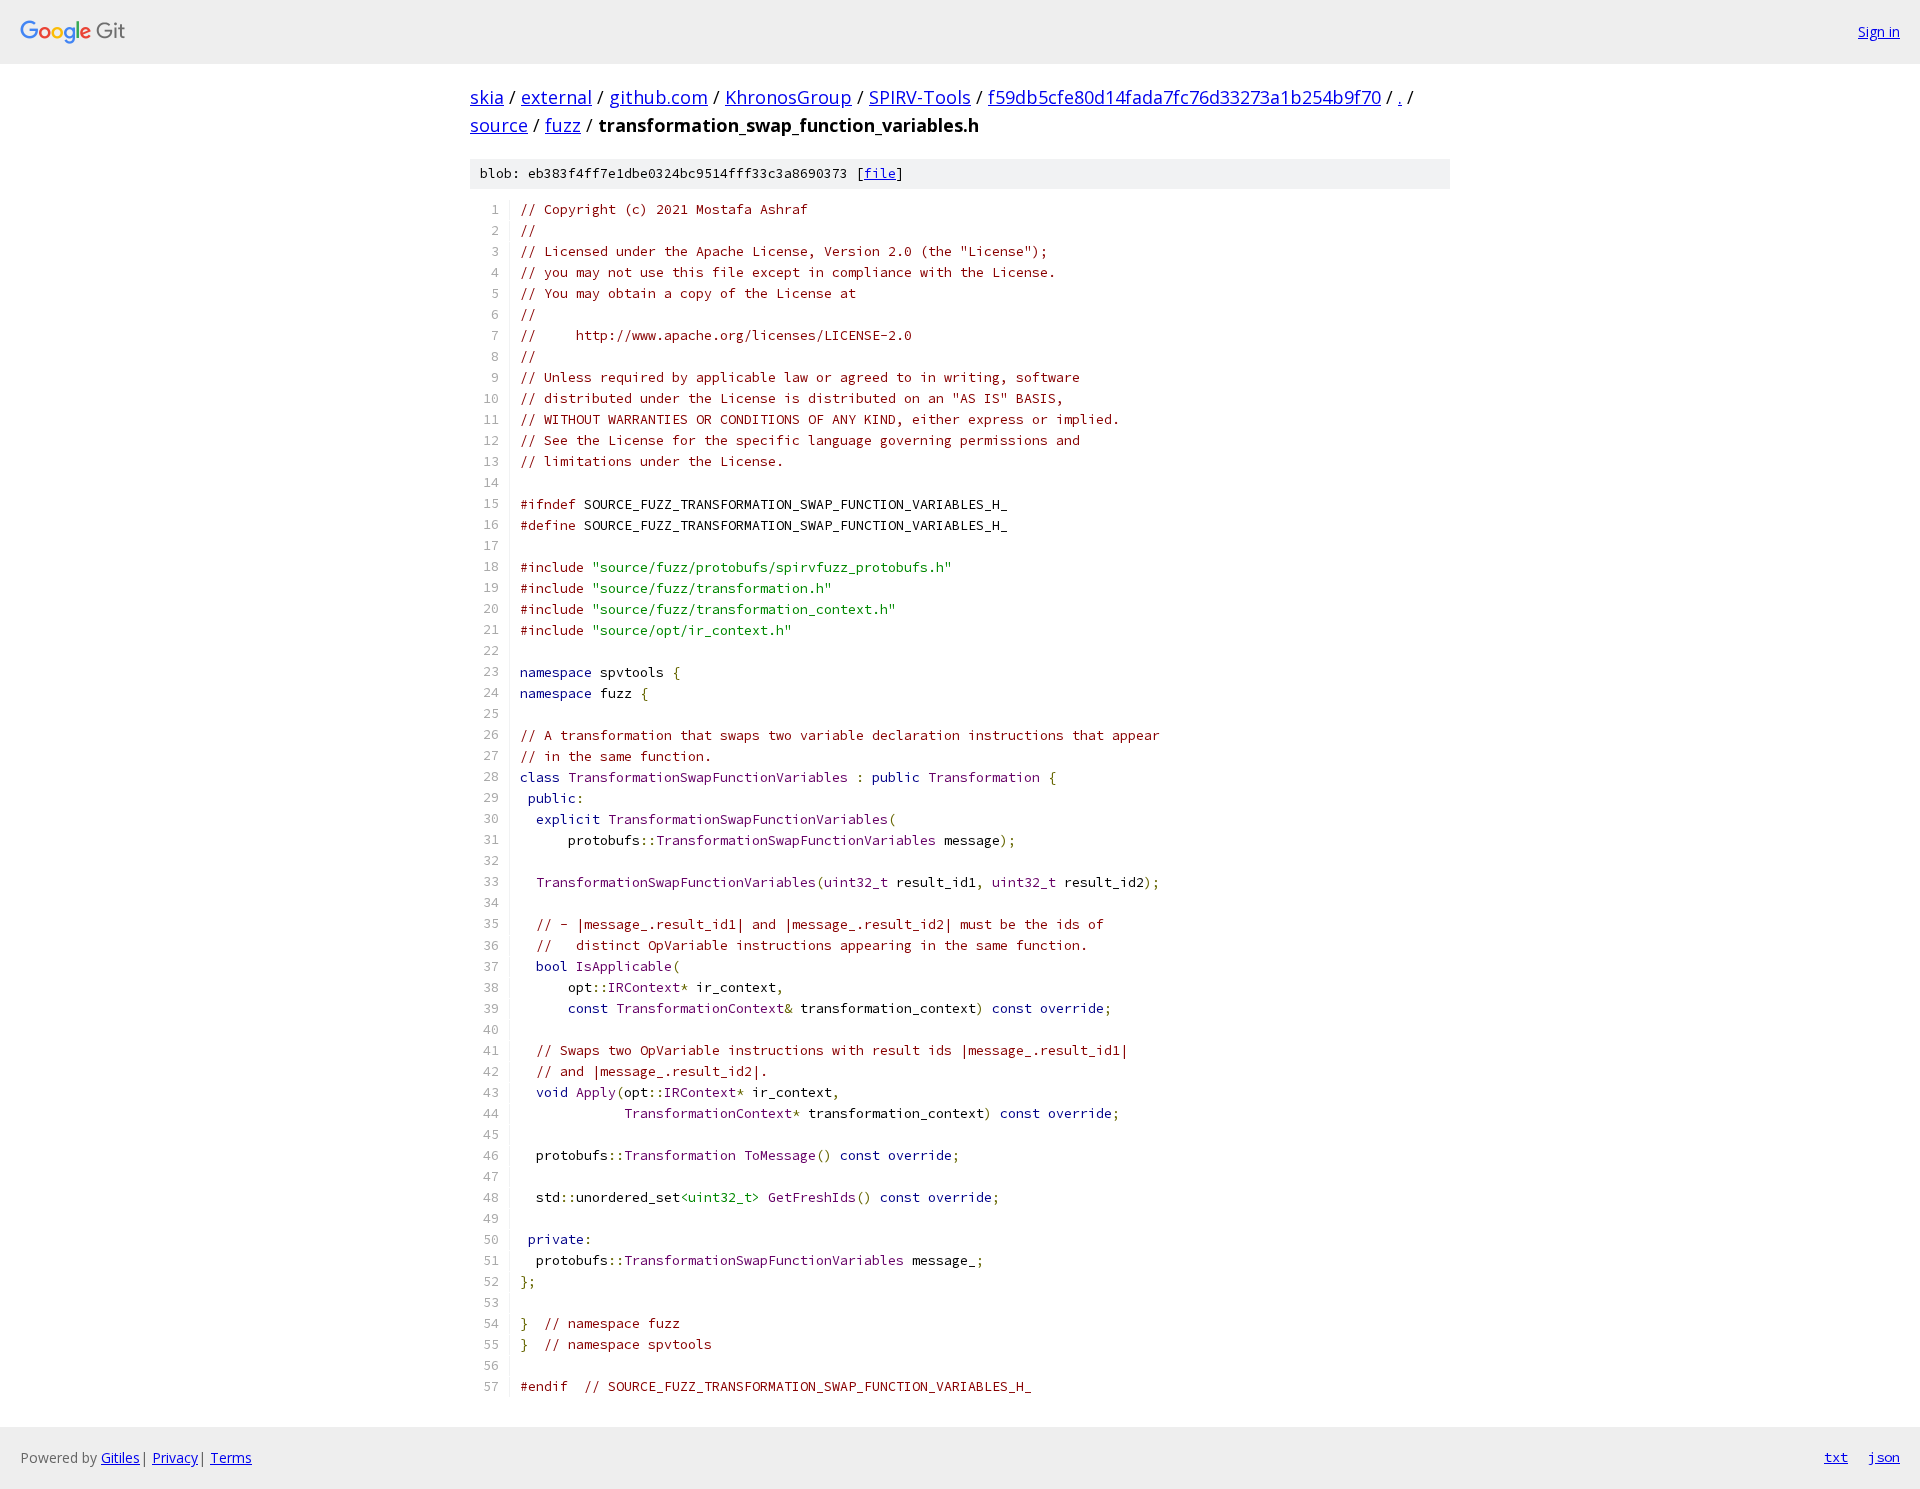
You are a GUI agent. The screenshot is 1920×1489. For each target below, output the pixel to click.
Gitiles (120, 1457)
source (499, 125)
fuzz (563, 125)
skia (487, 97)
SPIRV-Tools (920, 97)
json (1884, 1457)
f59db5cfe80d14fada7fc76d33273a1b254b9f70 (1184, 97)
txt (1836, 1457)
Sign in (1879, 31)
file (880, 173)
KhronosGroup (788, 97)
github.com (658, 97)
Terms (231, 1457)
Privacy (175, 1457)
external (556, 97)
